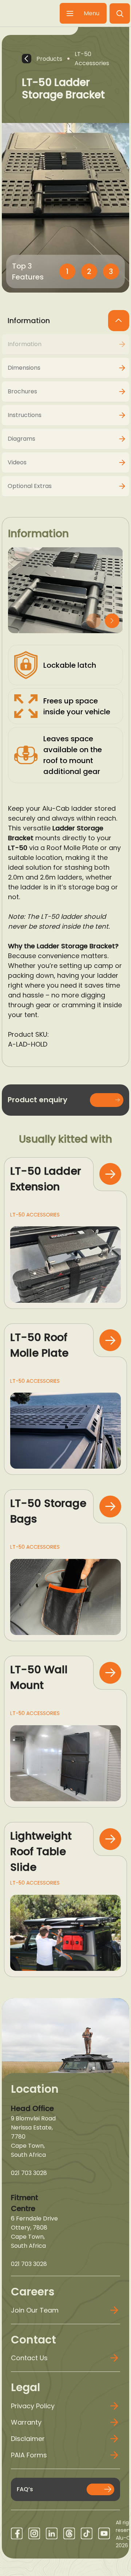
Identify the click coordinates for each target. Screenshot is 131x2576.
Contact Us (29, 2358)
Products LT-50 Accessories (73, 59)
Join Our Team (35, 2310)
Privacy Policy (33, 2406)
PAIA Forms (29, 2455)
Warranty (26, 2422)
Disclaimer (28, 2439)
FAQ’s (25, 2489)
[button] (120, 13)
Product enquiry (37, 1100)
